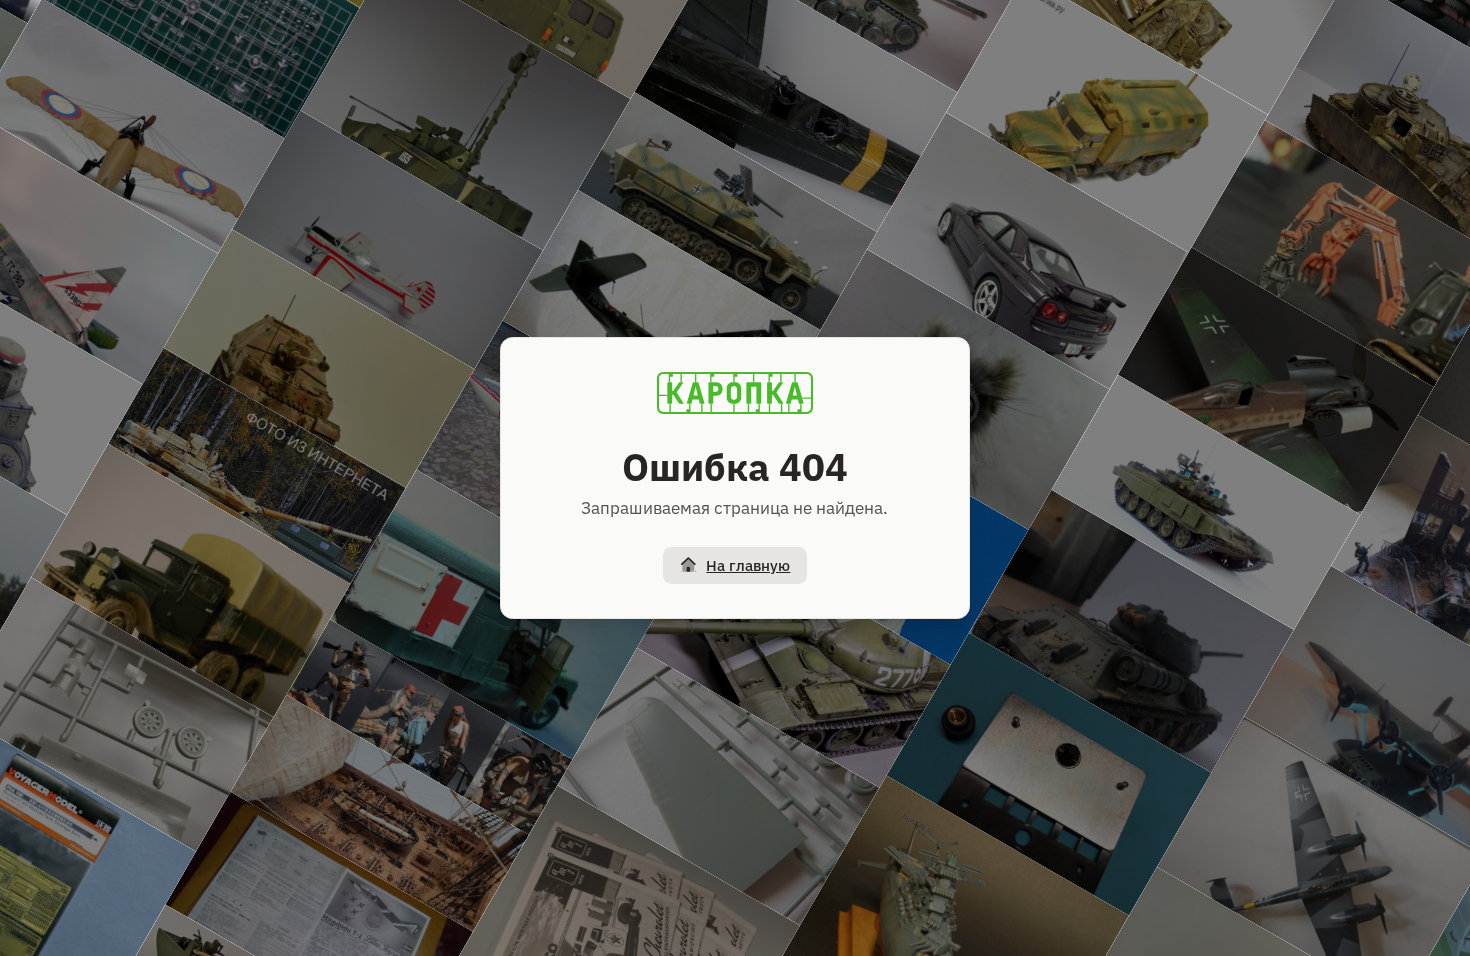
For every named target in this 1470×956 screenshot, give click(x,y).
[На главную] (735, 393)
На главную (748, 565)
